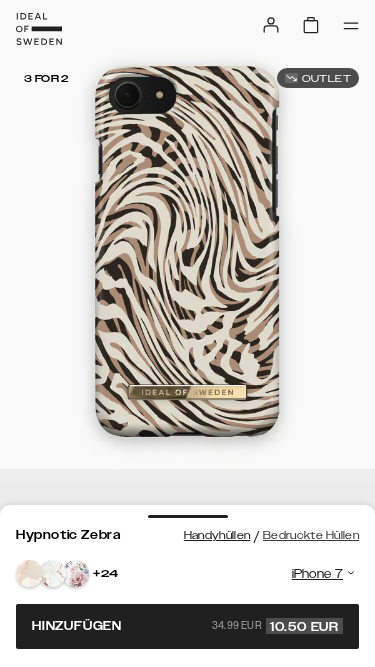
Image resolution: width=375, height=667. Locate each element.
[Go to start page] (39, 29)
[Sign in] (271, 25)
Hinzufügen (185, 626)
